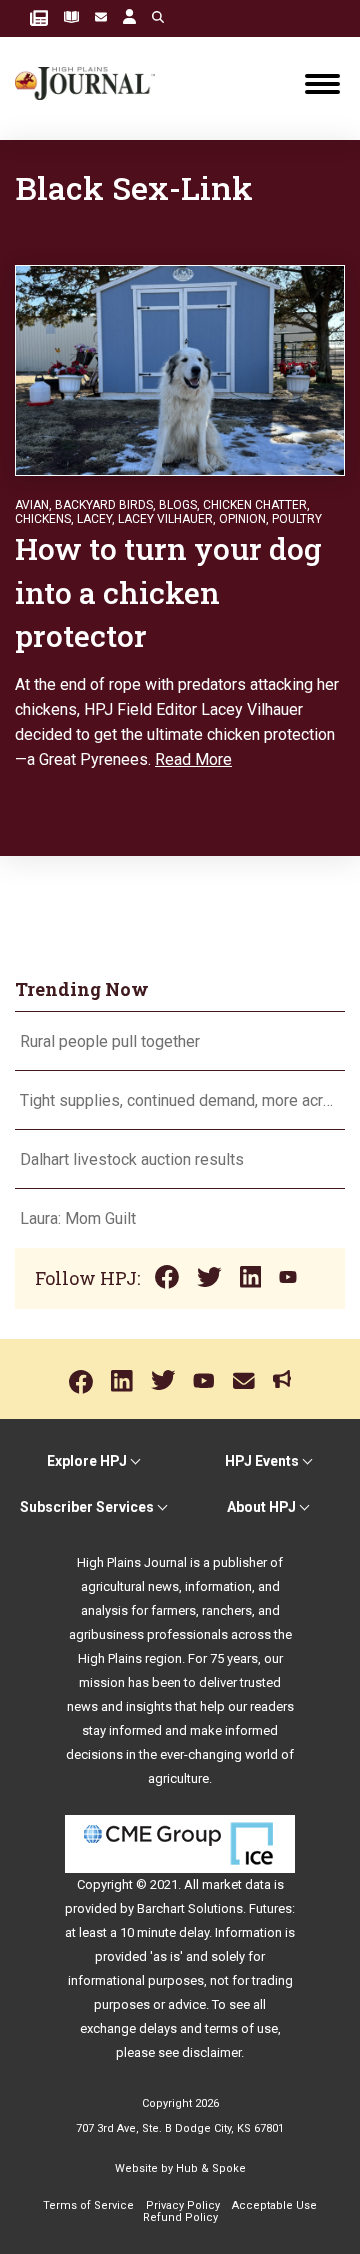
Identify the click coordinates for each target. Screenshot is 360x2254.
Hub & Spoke (211, 2168)
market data (236, 1884)
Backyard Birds (104, 505)
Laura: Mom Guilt (78, 1218)
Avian (32, 505)
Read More (193, 759)
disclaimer (211, 2052)
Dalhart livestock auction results (132, 1159)
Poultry (297, 519)
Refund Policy (180, 2217)
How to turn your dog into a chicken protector (168, 592)
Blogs (178, 505)
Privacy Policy (183, 2205)
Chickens (43, 519)
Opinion (242, 519)
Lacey (94, 519)
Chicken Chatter (255, 505)
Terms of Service (88, 2205)
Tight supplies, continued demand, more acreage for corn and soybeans (180, 1100)
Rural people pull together (110, 1041)
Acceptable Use (274, 2205)
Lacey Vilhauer (165, 519)
